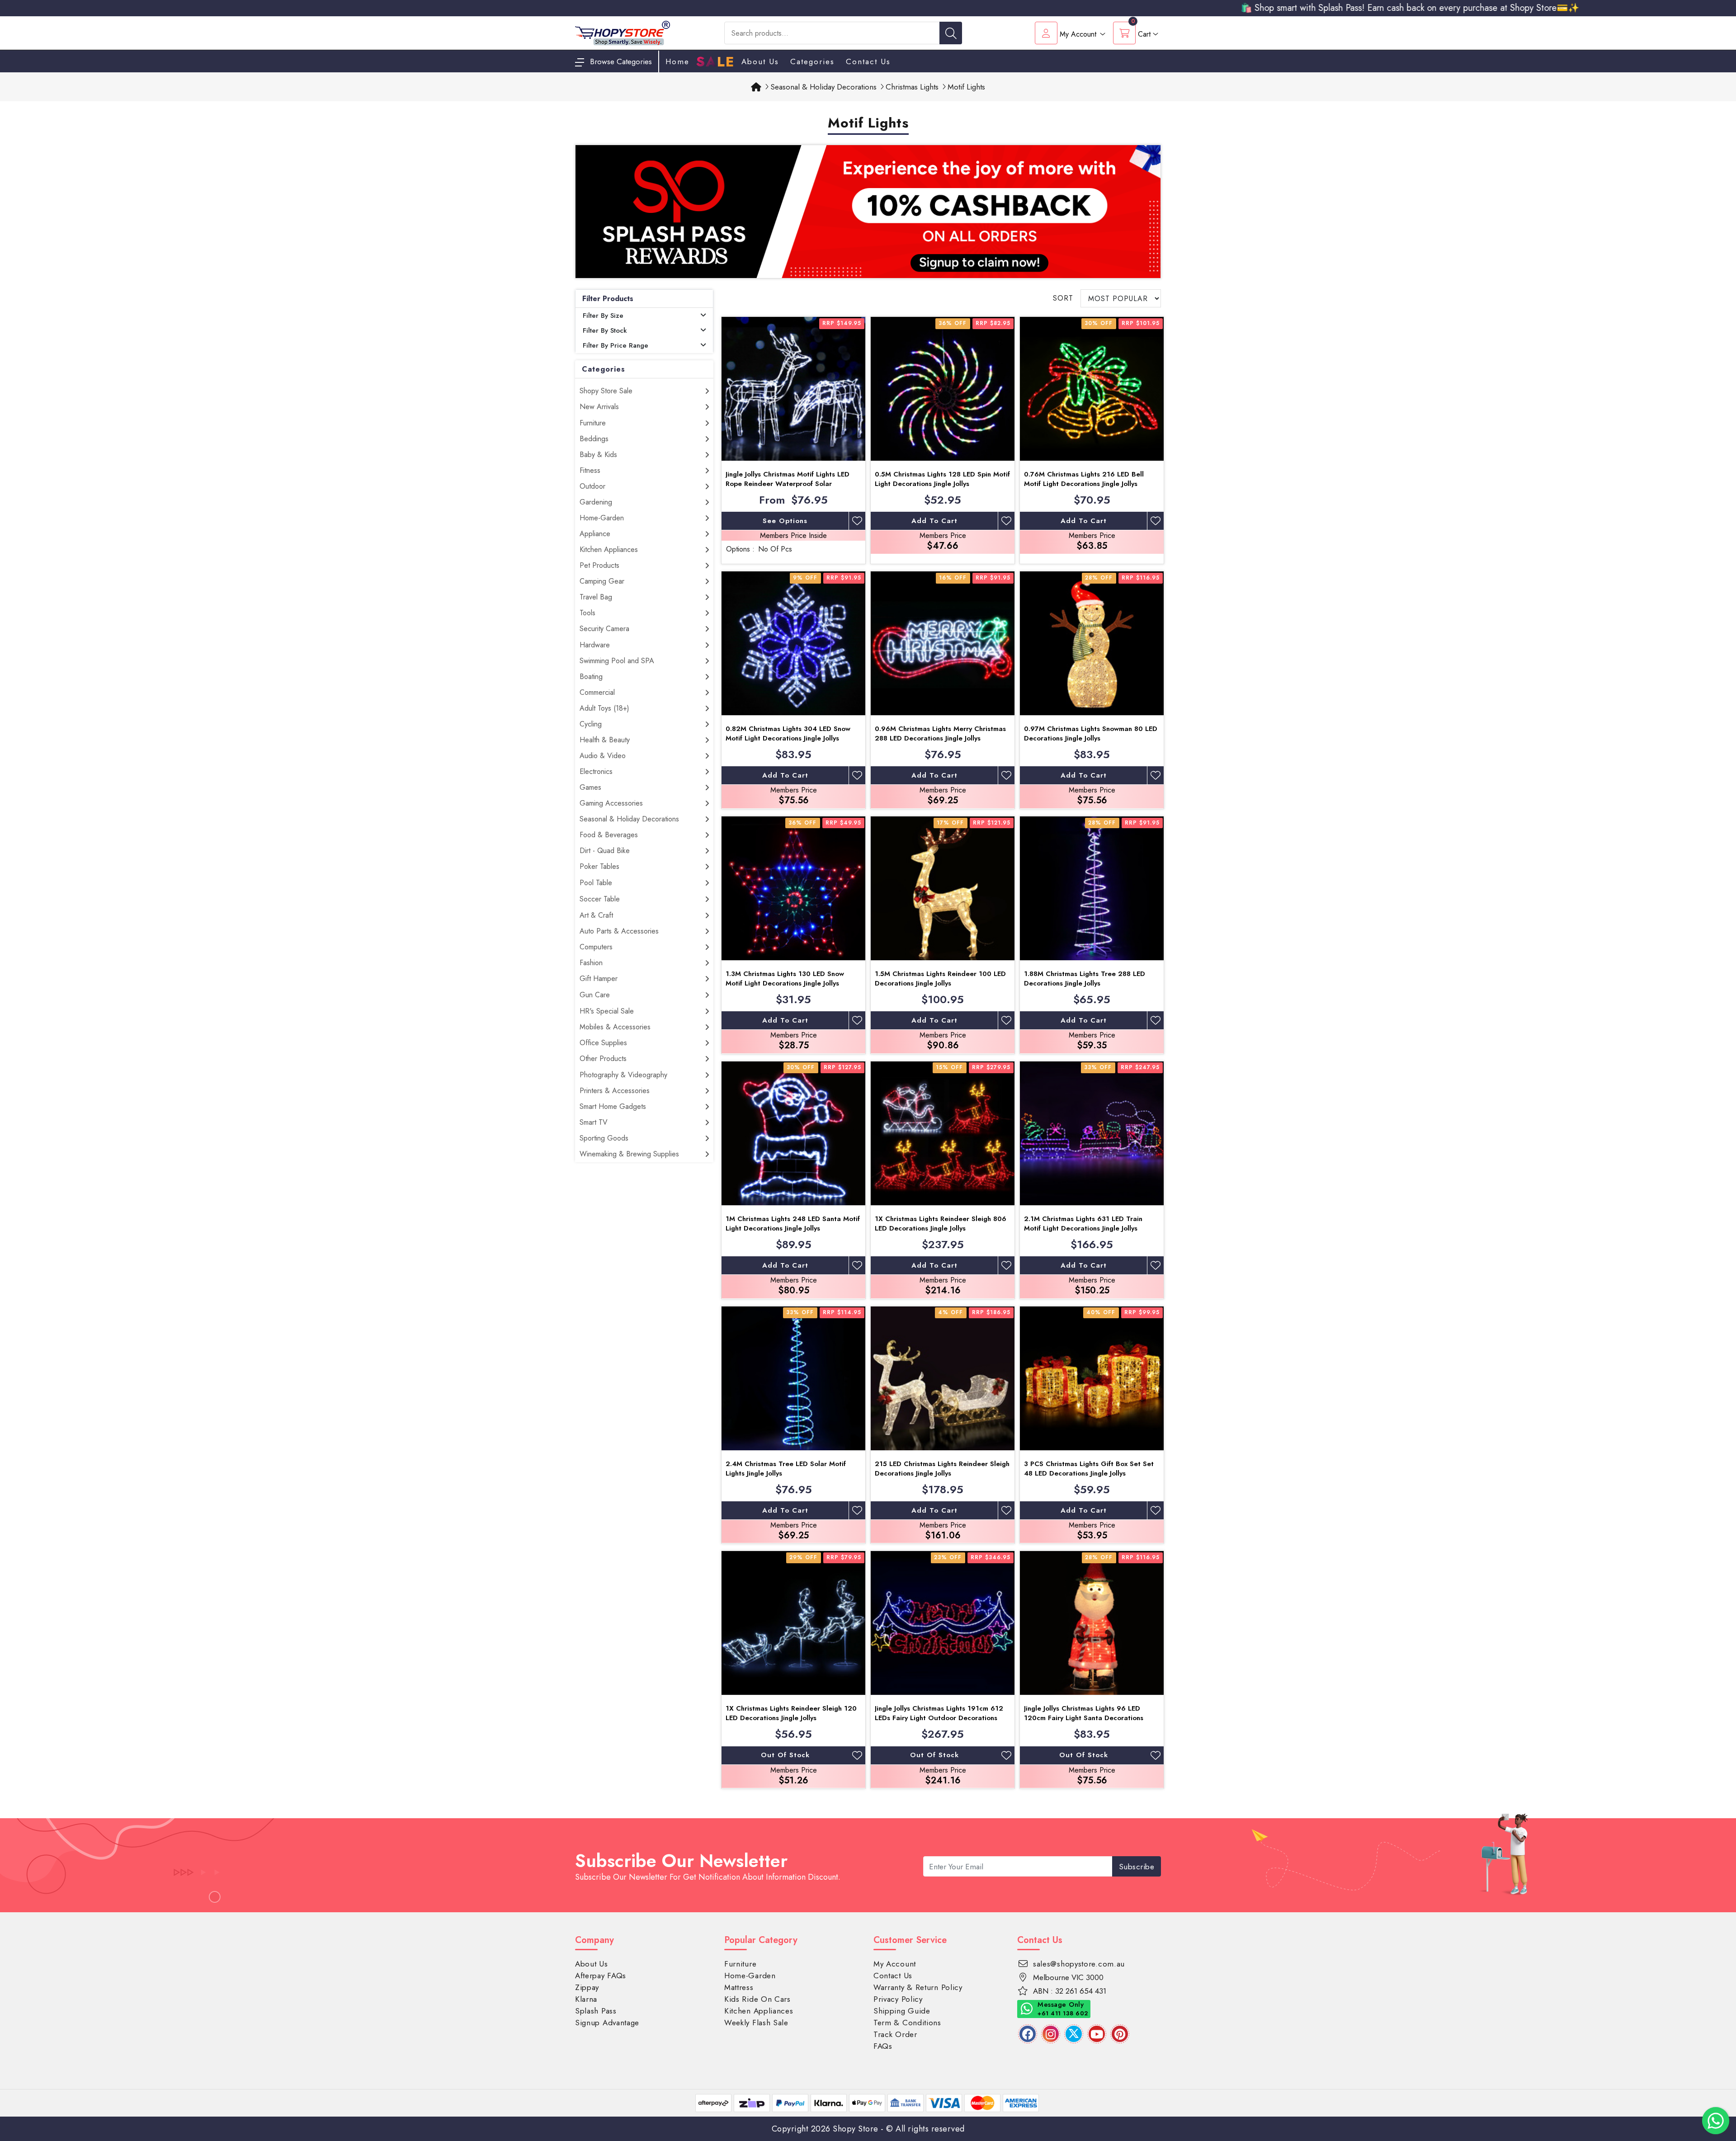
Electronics (596, 771)
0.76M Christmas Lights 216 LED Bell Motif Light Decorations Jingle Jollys (1084, 479)
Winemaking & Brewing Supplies (629, 1154)
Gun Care (595, 995)
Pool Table (596, 883)
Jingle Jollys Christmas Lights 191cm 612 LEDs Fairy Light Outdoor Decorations (939, 1713)
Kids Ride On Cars (757, 1999)
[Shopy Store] (623, 32)
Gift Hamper (599, 979)
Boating (591, 677)
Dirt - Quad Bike (605, 851)
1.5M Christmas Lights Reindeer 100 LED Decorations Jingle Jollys (940, 979)
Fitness (590, 470)
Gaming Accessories (611, 803)
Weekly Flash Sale (756, 2023)
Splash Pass (596, 2011)
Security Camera (604, 629)
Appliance (595, 534)
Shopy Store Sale (606, 391)
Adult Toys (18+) (604, 708)
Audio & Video (603, 756)
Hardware (595, 645)
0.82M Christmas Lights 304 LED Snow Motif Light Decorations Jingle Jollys (788, 733)
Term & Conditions (907, 2023)
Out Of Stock (785, 1755)
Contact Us (868, 61)
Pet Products (599, 565)
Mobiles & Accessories (615, 1027)
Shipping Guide (902, 2011)
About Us (760, 61)
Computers (596, 947)
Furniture (593, 423)
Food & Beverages (609, 835)
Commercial (597, 692)
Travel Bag (596, 597)
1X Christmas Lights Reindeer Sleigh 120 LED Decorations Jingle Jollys (791, 1713)
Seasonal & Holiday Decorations (629, 819)
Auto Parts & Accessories (619, 931)
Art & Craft (596, 915)
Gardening (596, 502)
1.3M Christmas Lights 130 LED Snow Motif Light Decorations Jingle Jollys (785, 979)
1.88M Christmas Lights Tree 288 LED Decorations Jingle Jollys (1085, 979)
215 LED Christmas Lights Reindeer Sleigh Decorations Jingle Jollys (942, 1469)
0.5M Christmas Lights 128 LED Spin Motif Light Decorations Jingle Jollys (942, 479)
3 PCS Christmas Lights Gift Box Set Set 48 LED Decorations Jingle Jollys (1089, 1469)
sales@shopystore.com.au (1079, 1964)
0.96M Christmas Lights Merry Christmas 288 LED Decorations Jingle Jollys (940, 733)
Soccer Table (600, 899)
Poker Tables (599, 866)
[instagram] (1051, 2034)
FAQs (883, 2046)
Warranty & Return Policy (918, 1987)
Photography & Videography (623, 1075)
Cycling (591, 724)
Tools (587, 613)
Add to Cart (934, 521)
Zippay (587, 1987)
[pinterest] (1120, 2034)
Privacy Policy (898, 1999)
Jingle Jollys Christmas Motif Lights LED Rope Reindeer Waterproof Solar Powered (788, 484)
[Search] (951, 33)
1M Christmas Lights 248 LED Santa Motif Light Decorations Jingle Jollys (793, 1224)
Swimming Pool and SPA (617, 661)
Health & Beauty (605, 740)
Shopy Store (856, 2129)
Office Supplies (603, 1043)
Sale (715, 62)
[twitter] (1074, 2034)
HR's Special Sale (607, 1011)
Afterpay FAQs (601, 1976)
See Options (785, 521)
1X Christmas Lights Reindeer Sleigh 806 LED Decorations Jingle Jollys (941, 1224)
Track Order (895, 2034)
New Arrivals (599, 407)
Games (590, 787)
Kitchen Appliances (609, 549)
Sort (1063, 298)
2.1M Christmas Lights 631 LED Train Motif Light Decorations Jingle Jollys (1083, 1224)
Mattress (739, 1987)
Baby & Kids (598, 455)
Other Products (603, 1059)
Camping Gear (602, 581)
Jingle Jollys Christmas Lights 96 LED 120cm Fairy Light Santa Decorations (1084, 1713)
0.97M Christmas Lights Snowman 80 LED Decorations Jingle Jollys (1091, 733)
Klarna (586, 1999)
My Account (895, 1964)
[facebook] (1028, 2034)
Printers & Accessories (615, 1091)
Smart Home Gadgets (613, 1106)
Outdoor (592, 486)
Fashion (591, 963)
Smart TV (594, 1122)
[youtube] (1097, 2034)
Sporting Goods (604, 1138)
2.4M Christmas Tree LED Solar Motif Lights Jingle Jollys (786, 1469)
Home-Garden (602, 518)
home (677, 61)
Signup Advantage (607, 2023)
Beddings (594, 439)
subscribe (1137, 1867)
